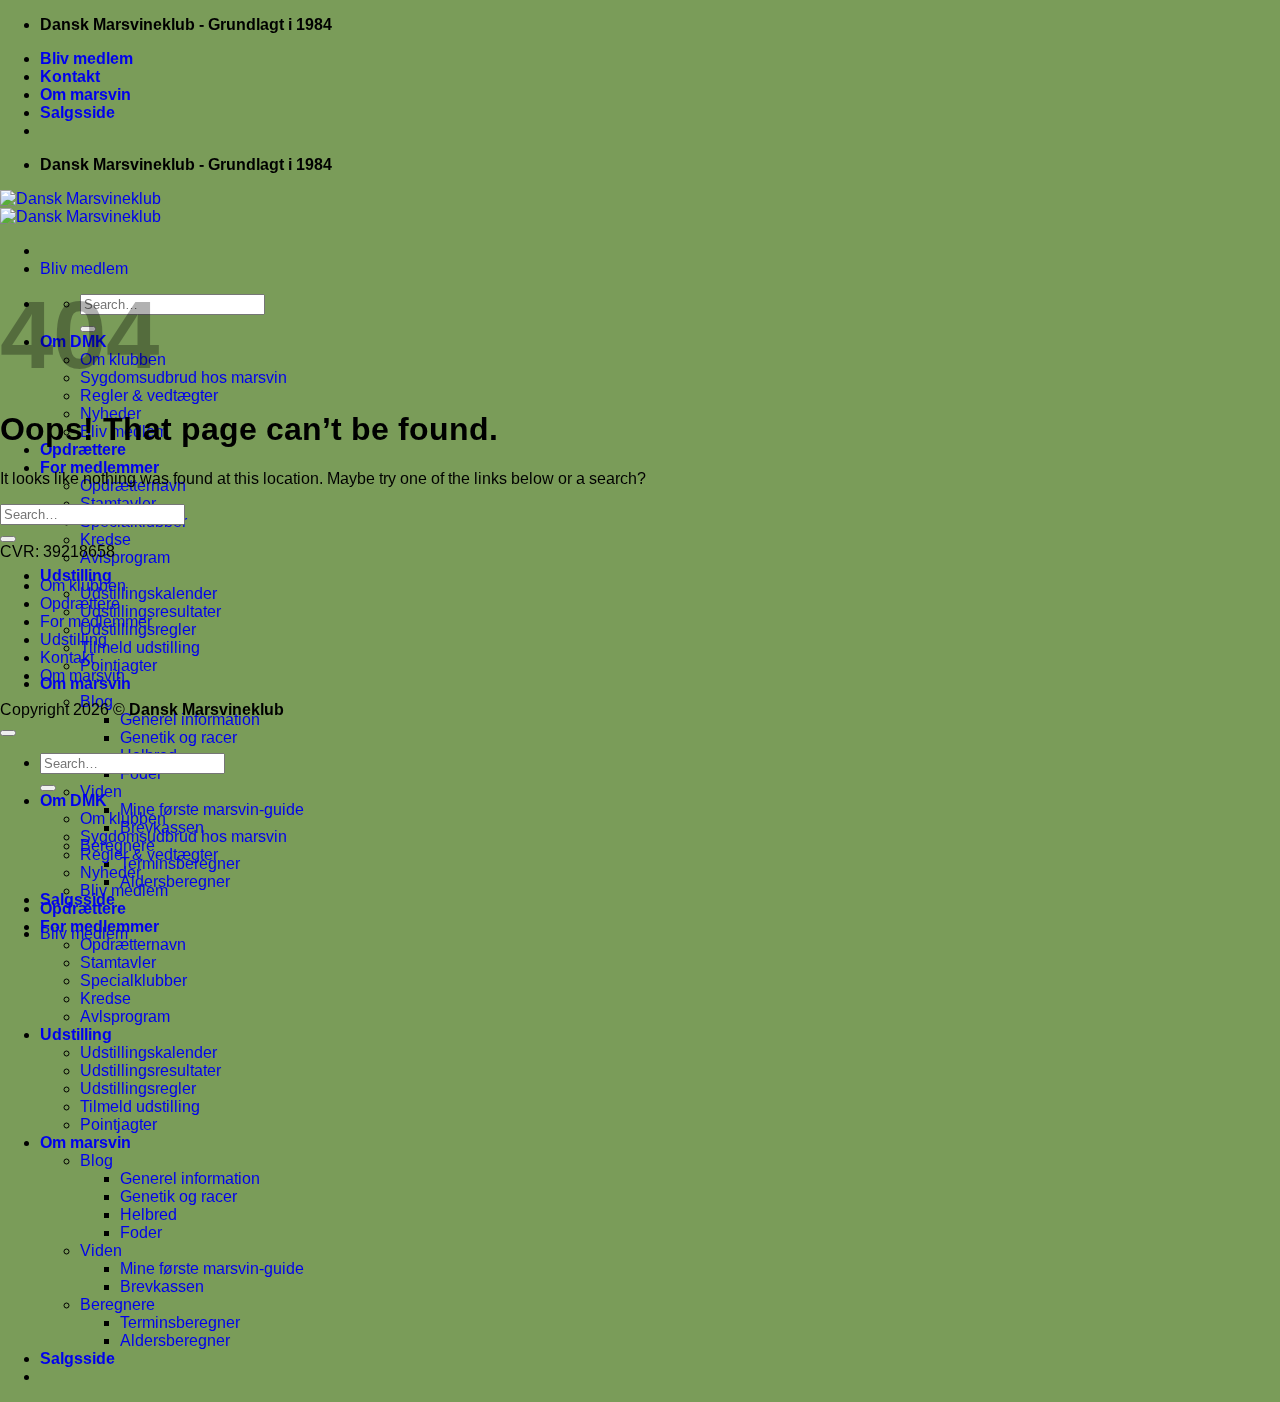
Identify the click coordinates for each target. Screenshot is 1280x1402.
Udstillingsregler (138, 1088)
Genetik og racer (178, 737)
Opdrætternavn (133, 944)
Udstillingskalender (148, 593)
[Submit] (8, 539)
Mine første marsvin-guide (212, 809)
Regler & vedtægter (149, 395)
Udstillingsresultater (150, 611)
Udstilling (76, 575)
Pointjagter (118, 665)
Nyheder (110, 872)
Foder (141, 1232)
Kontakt (70, 76)
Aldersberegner (175, 881)
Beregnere (117, 1304)
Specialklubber (133, 980)
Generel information (190, 719)
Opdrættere (83, 449)
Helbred (148, 1214)
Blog (96, 1160)
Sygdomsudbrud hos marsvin (183, 377)
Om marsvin (85, 94)
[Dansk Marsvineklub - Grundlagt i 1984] (80, 207)
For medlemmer (99, 467)
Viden (101, 1250)
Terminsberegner (180, 1322)
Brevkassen (162, 1286)
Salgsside (77, 112)
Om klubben (83, 585)
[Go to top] (8, 733)
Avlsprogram (125, 557)
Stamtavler (118, 962)
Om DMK (73, 800)
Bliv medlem (86, 58)
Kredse (105, 539)
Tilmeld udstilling (140, 647)
